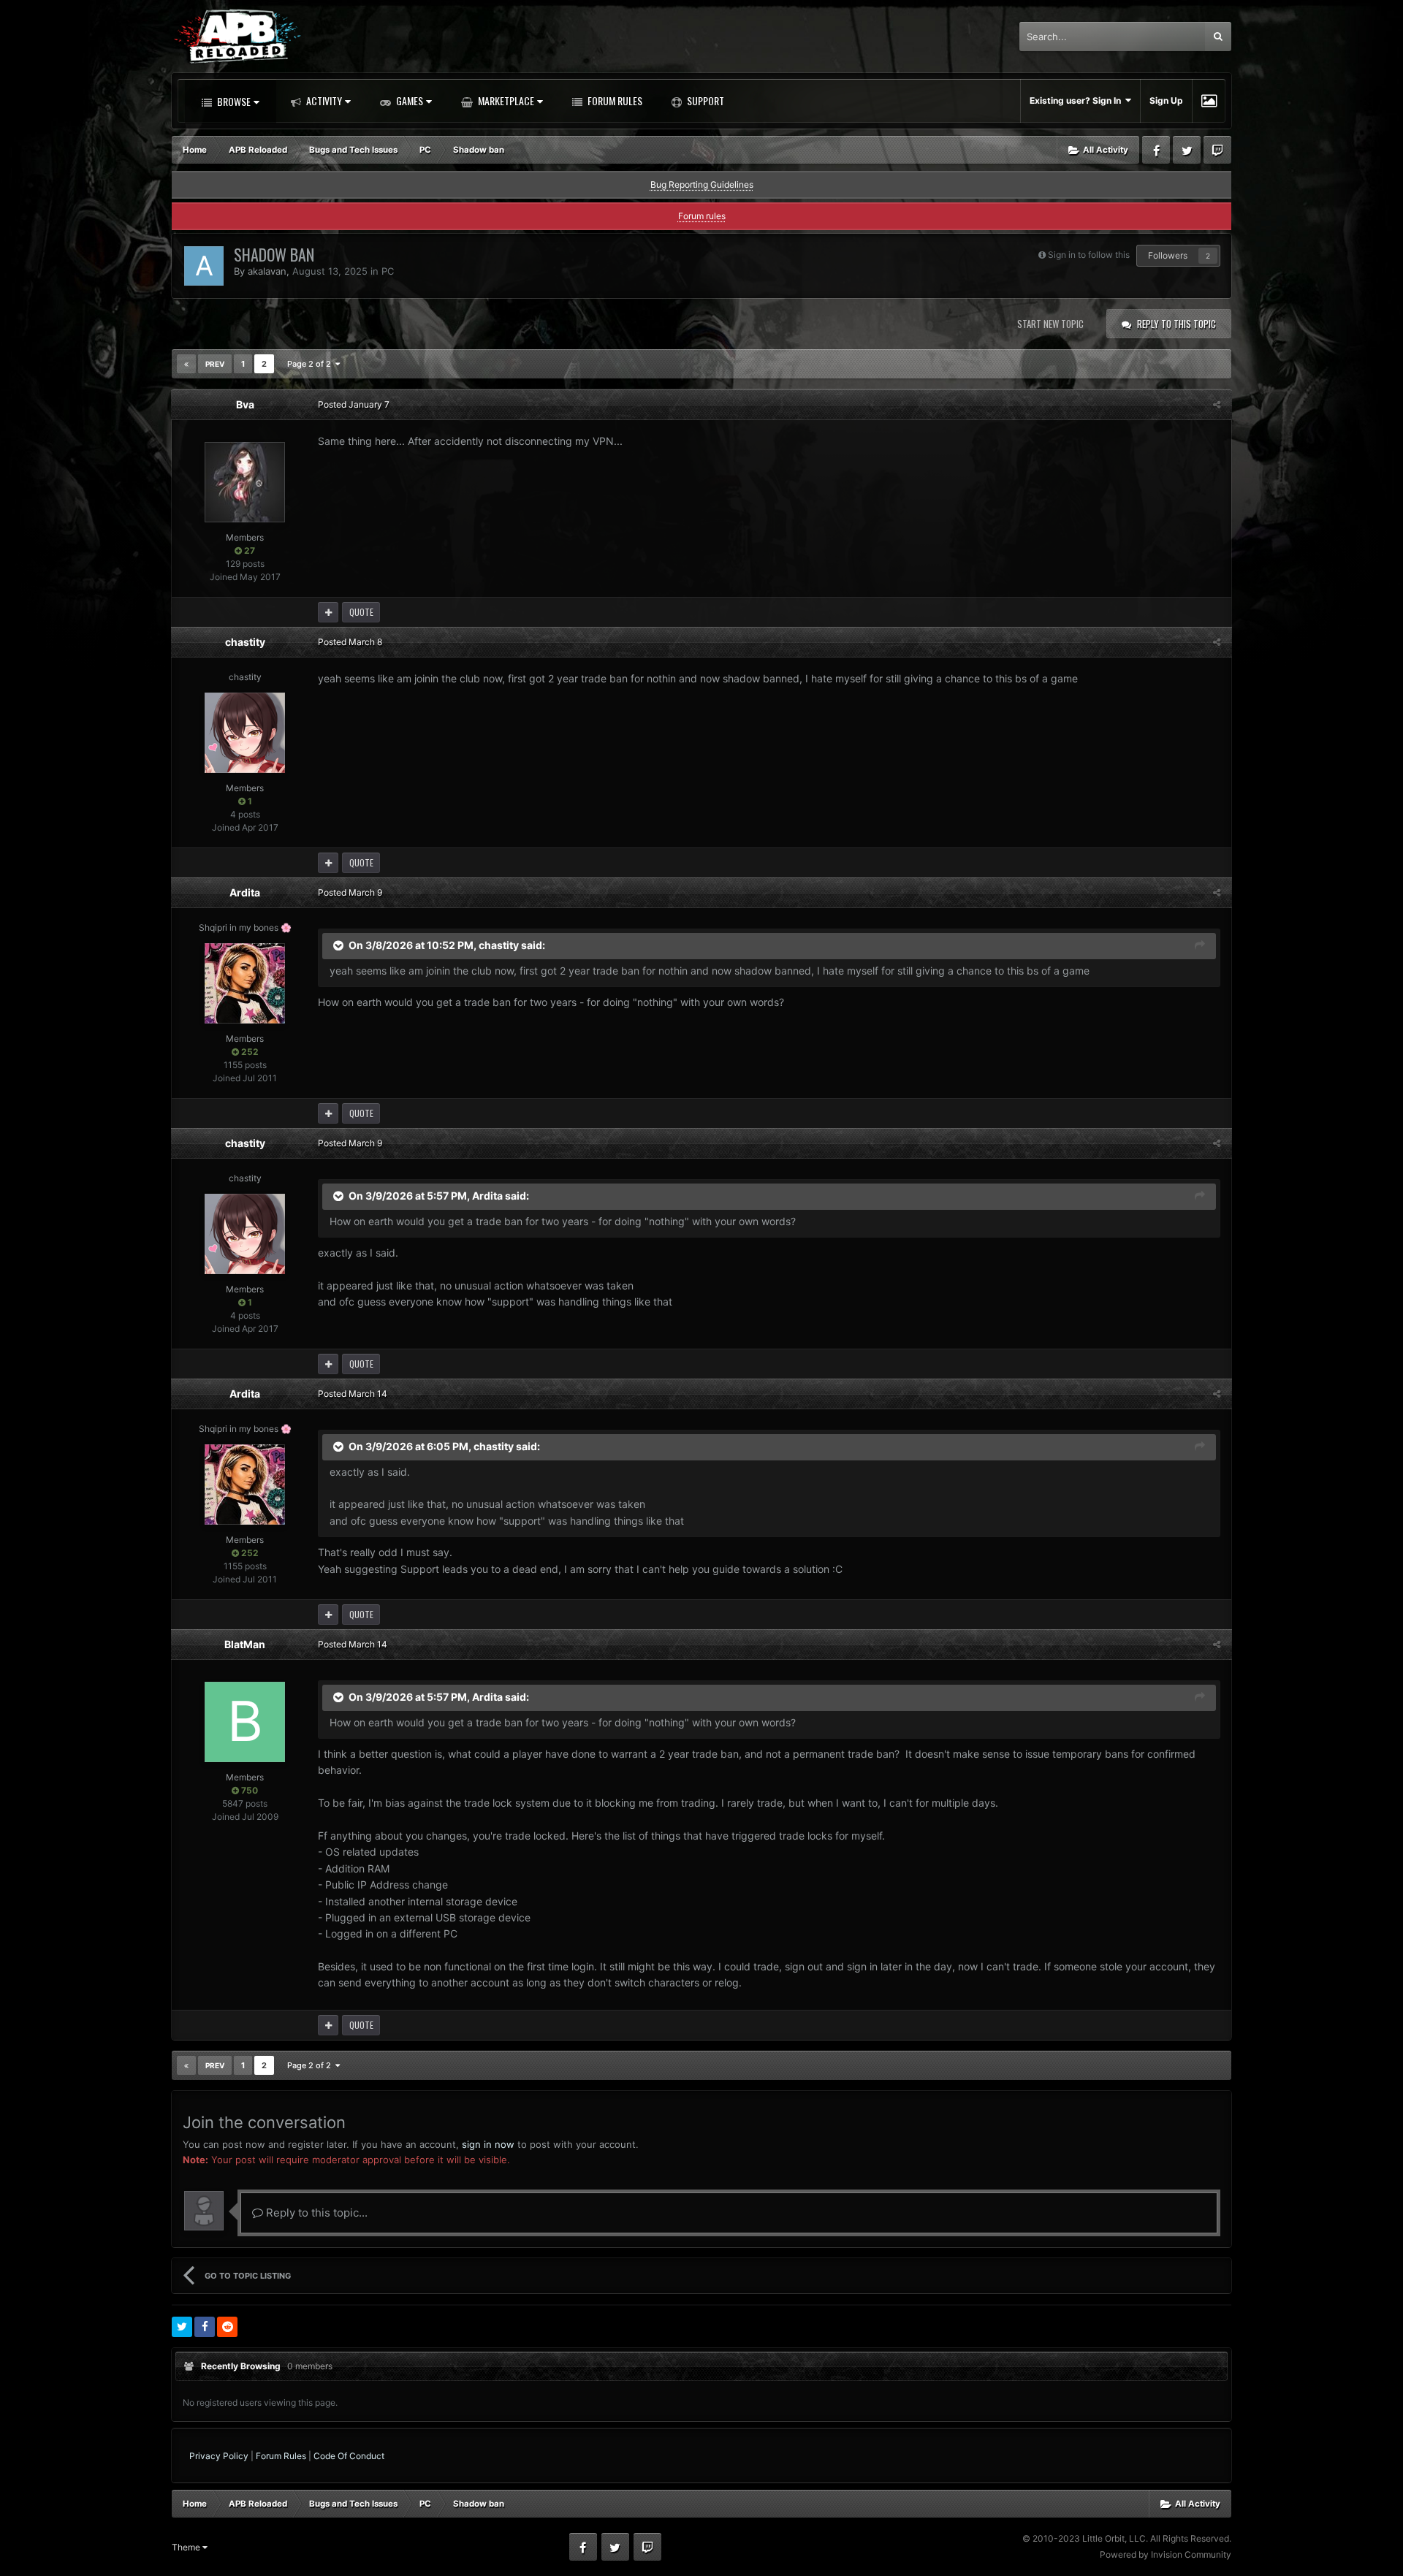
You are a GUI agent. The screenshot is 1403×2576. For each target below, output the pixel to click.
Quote (361, 612)
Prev (215, 364)
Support (704, 100)
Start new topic (1050, 324)
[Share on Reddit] (227, 2327)
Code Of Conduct (349, 2456)
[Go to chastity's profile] (245, 733)
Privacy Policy (219, 2456)
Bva (245, 404)
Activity (323, 100)
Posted (354, 404)
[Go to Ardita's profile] (245, 983)
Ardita (245, 892)
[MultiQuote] (328, 612)
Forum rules (702, 216)
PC (388, 271)
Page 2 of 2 (311, 364)
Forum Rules (614, 100)
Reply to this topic (1176, 324)
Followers (1168, 255)
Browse (233, 101)
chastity (245, 642)
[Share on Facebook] (205, 2327)
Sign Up (1166, 100)
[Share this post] (1217, 404)
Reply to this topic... (315, 2213)
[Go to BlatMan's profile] (245, 1722)
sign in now (488, 2144)
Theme (187, 2547)
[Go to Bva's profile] (245, 482)
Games (408, 100)
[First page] (186, 364)
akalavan (267, 271)
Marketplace (505, 100)
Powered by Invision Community (1166, 2554)
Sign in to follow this (1089, 255)
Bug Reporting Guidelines (702, 184)
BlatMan (245, 1644)
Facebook (1156, 150)
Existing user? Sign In (1077, 100)
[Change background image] (1209, 101)
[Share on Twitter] (182, 2327)
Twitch (1217, 150)
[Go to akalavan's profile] (204, 266)
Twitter (1187, 150)
